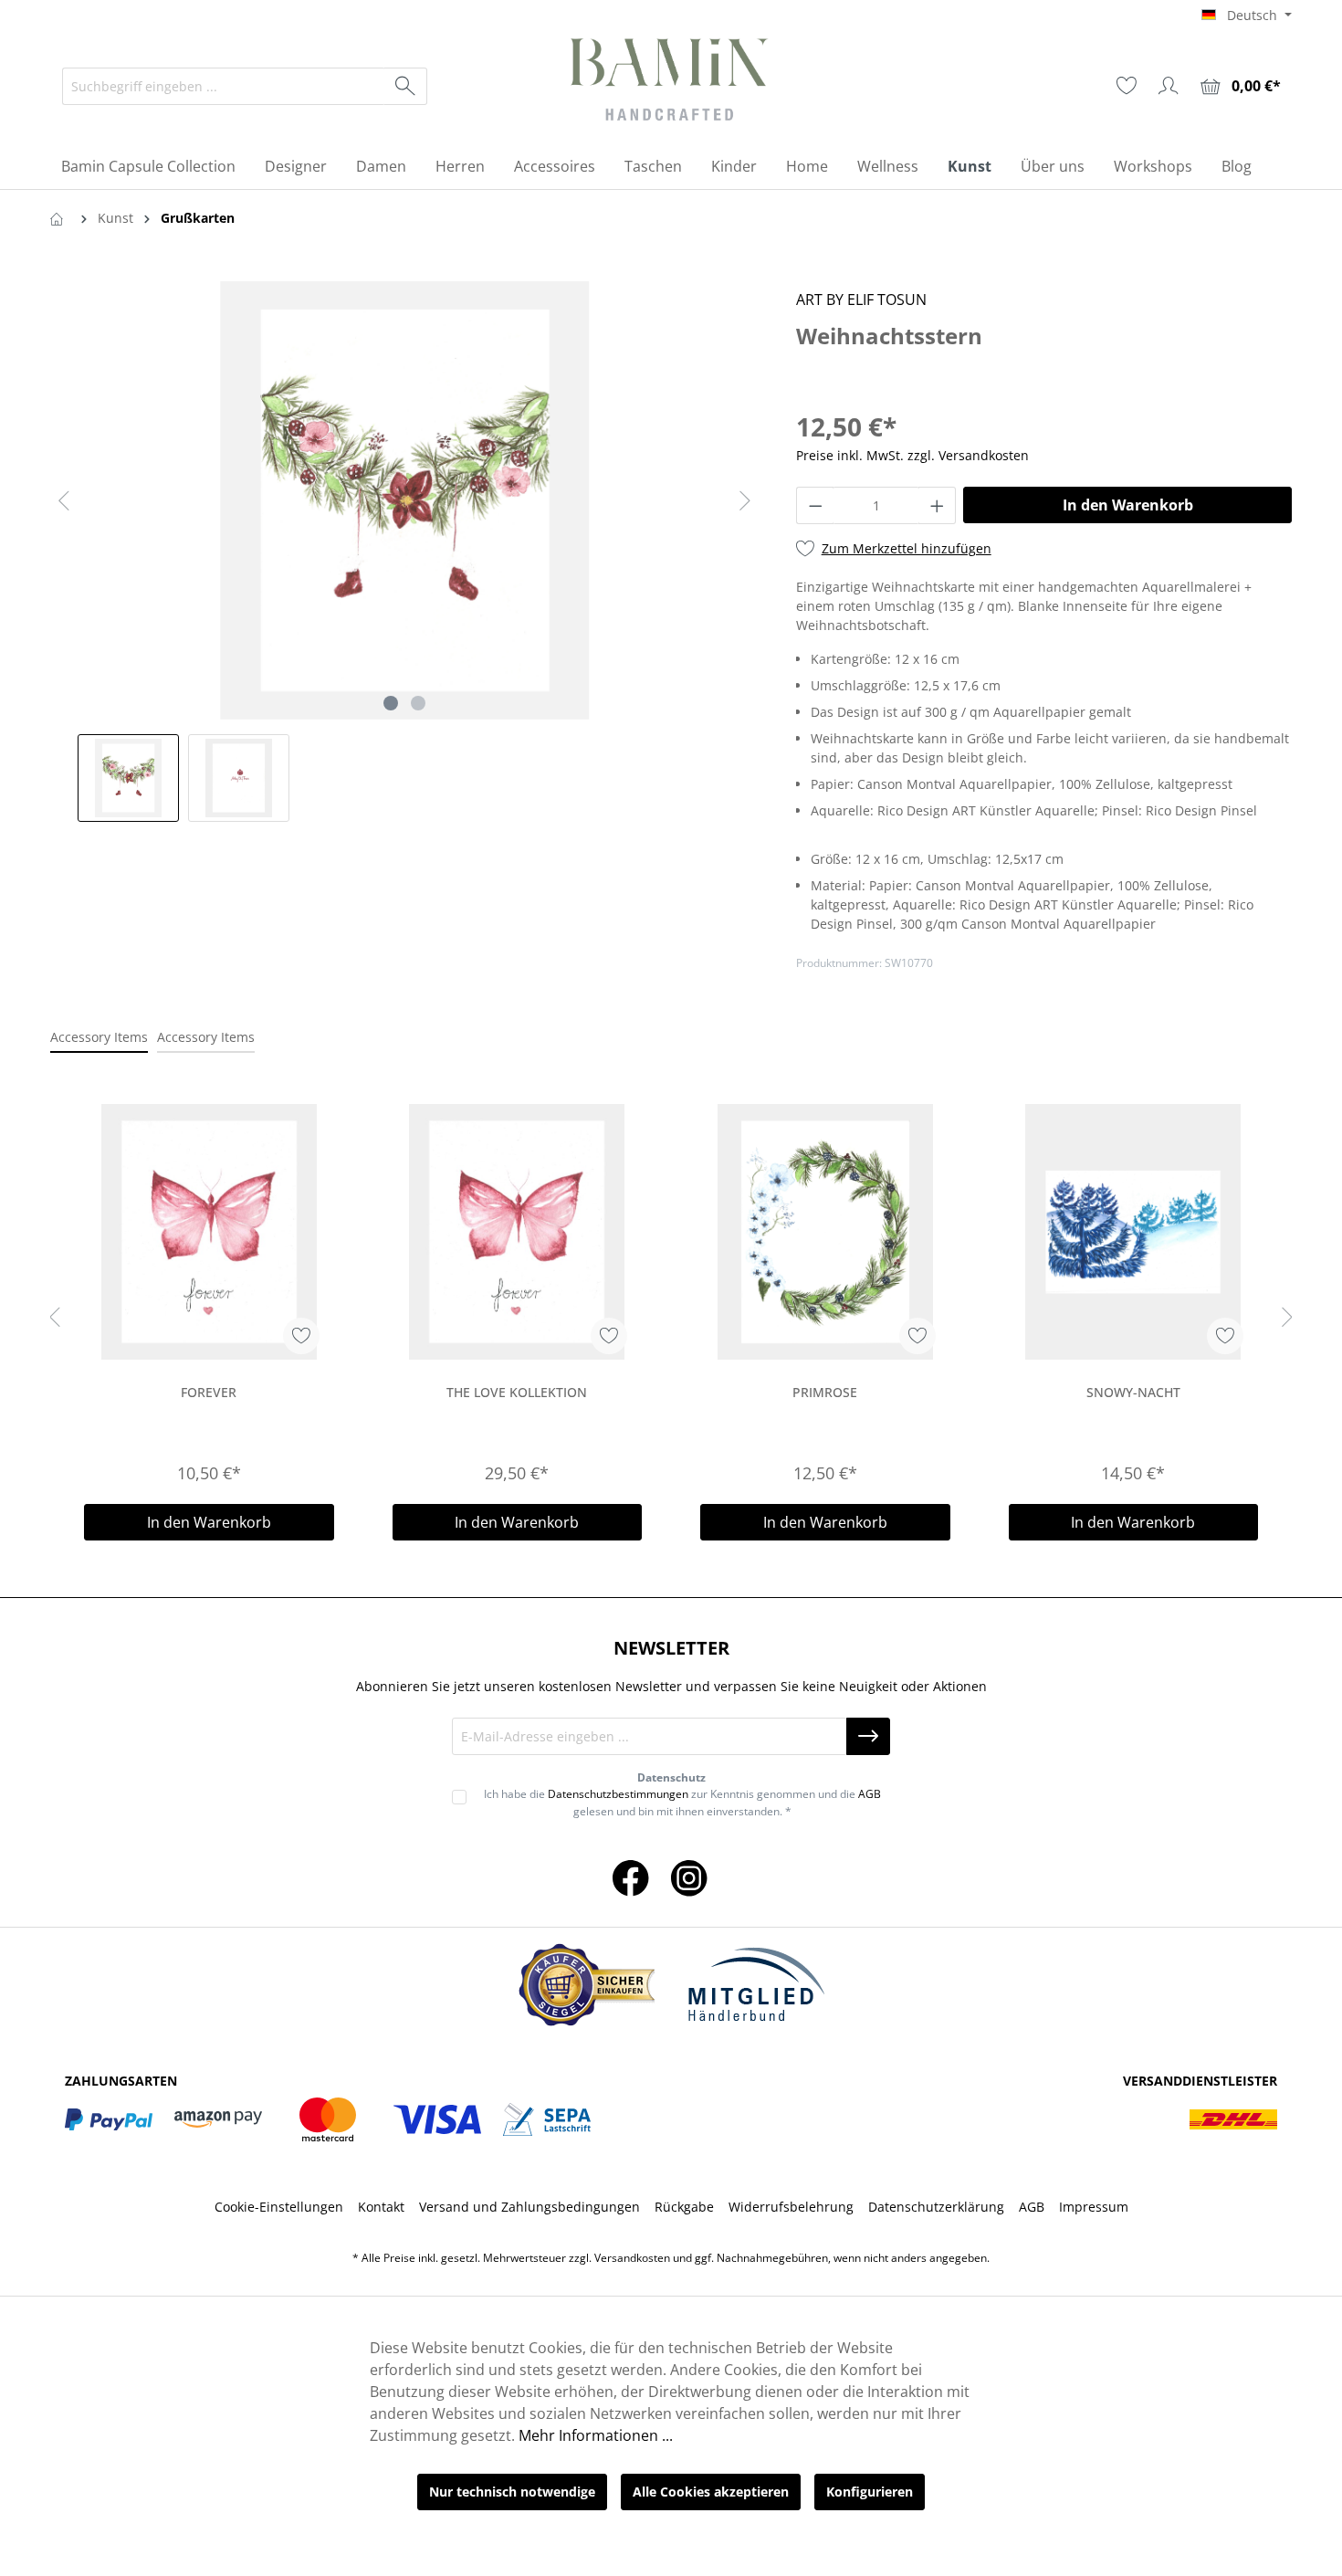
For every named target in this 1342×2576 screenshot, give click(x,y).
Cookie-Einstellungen (279, 2207)
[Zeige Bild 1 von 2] (391, 703)
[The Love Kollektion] (518, 1232)
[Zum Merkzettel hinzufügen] (301, 1336)
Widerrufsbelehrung (791, 2207)
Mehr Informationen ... (596, 2435)
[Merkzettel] (1127, 86)
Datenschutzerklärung (936, 2207)
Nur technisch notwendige (512, 2492)
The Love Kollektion (517, 1392)
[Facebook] (631, 1877)
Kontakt (381, 2207)
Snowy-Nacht (1133, 1392)
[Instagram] (689, 1877)
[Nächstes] (745, 501)
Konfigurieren (870, 2492)
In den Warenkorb (1128, 505)
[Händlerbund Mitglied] (756, 1985)
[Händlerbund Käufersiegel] (586, 1985)
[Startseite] (60, 218)
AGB (870, 1794)
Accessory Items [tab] (99, 1037)
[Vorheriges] (64, 501)
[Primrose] (825, 1232)
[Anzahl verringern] (815, 505)
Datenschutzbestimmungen (618, 1794)
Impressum (1094, 2207)
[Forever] (209, 1232)
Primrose (825, 1392)
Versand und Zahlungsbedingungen (529, 2207)
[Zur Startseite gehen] (671, 82)
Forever (209, 1392)
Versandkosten (632, 2258)
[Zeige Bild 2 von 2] (418, 703)
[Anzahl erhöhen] (938, 505)
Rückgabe (684, 2207)
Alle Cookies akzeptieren (711, 2492)
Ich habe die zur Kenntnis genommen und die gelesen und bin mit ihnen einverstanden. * (682, 1802)
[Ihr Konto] (1169, 86)
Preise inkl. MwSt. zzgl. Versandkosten (912, 455)
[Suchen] (406, 86)
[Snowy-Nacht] (1134, 1232)
